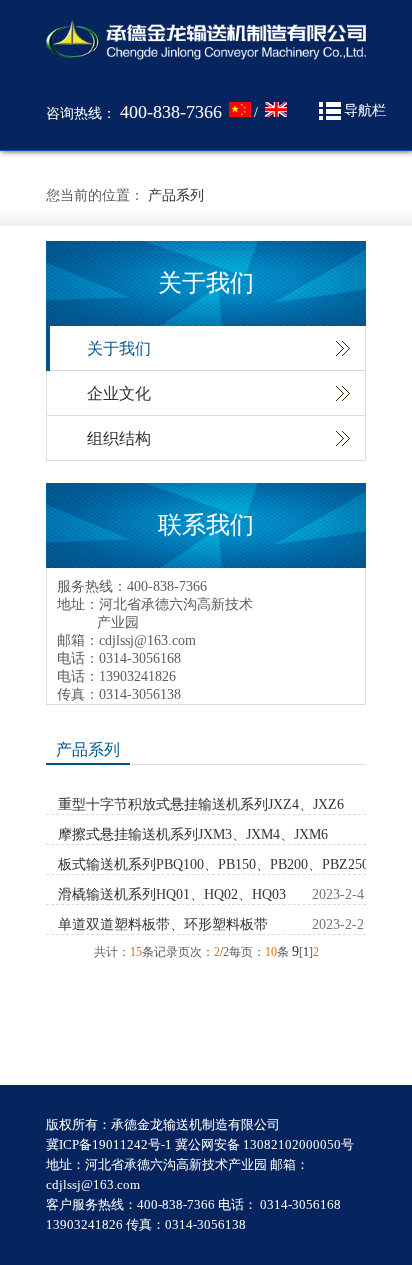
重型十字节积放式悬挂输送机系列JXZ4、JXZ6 (201, 804)
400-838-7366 (171, 112)
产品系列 (176, 195)
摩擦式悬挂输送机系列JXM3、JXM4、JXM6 (193, 834)
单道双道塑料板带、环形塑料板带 (163, 924)
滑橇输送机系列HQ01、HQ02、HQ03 (172, 894)
